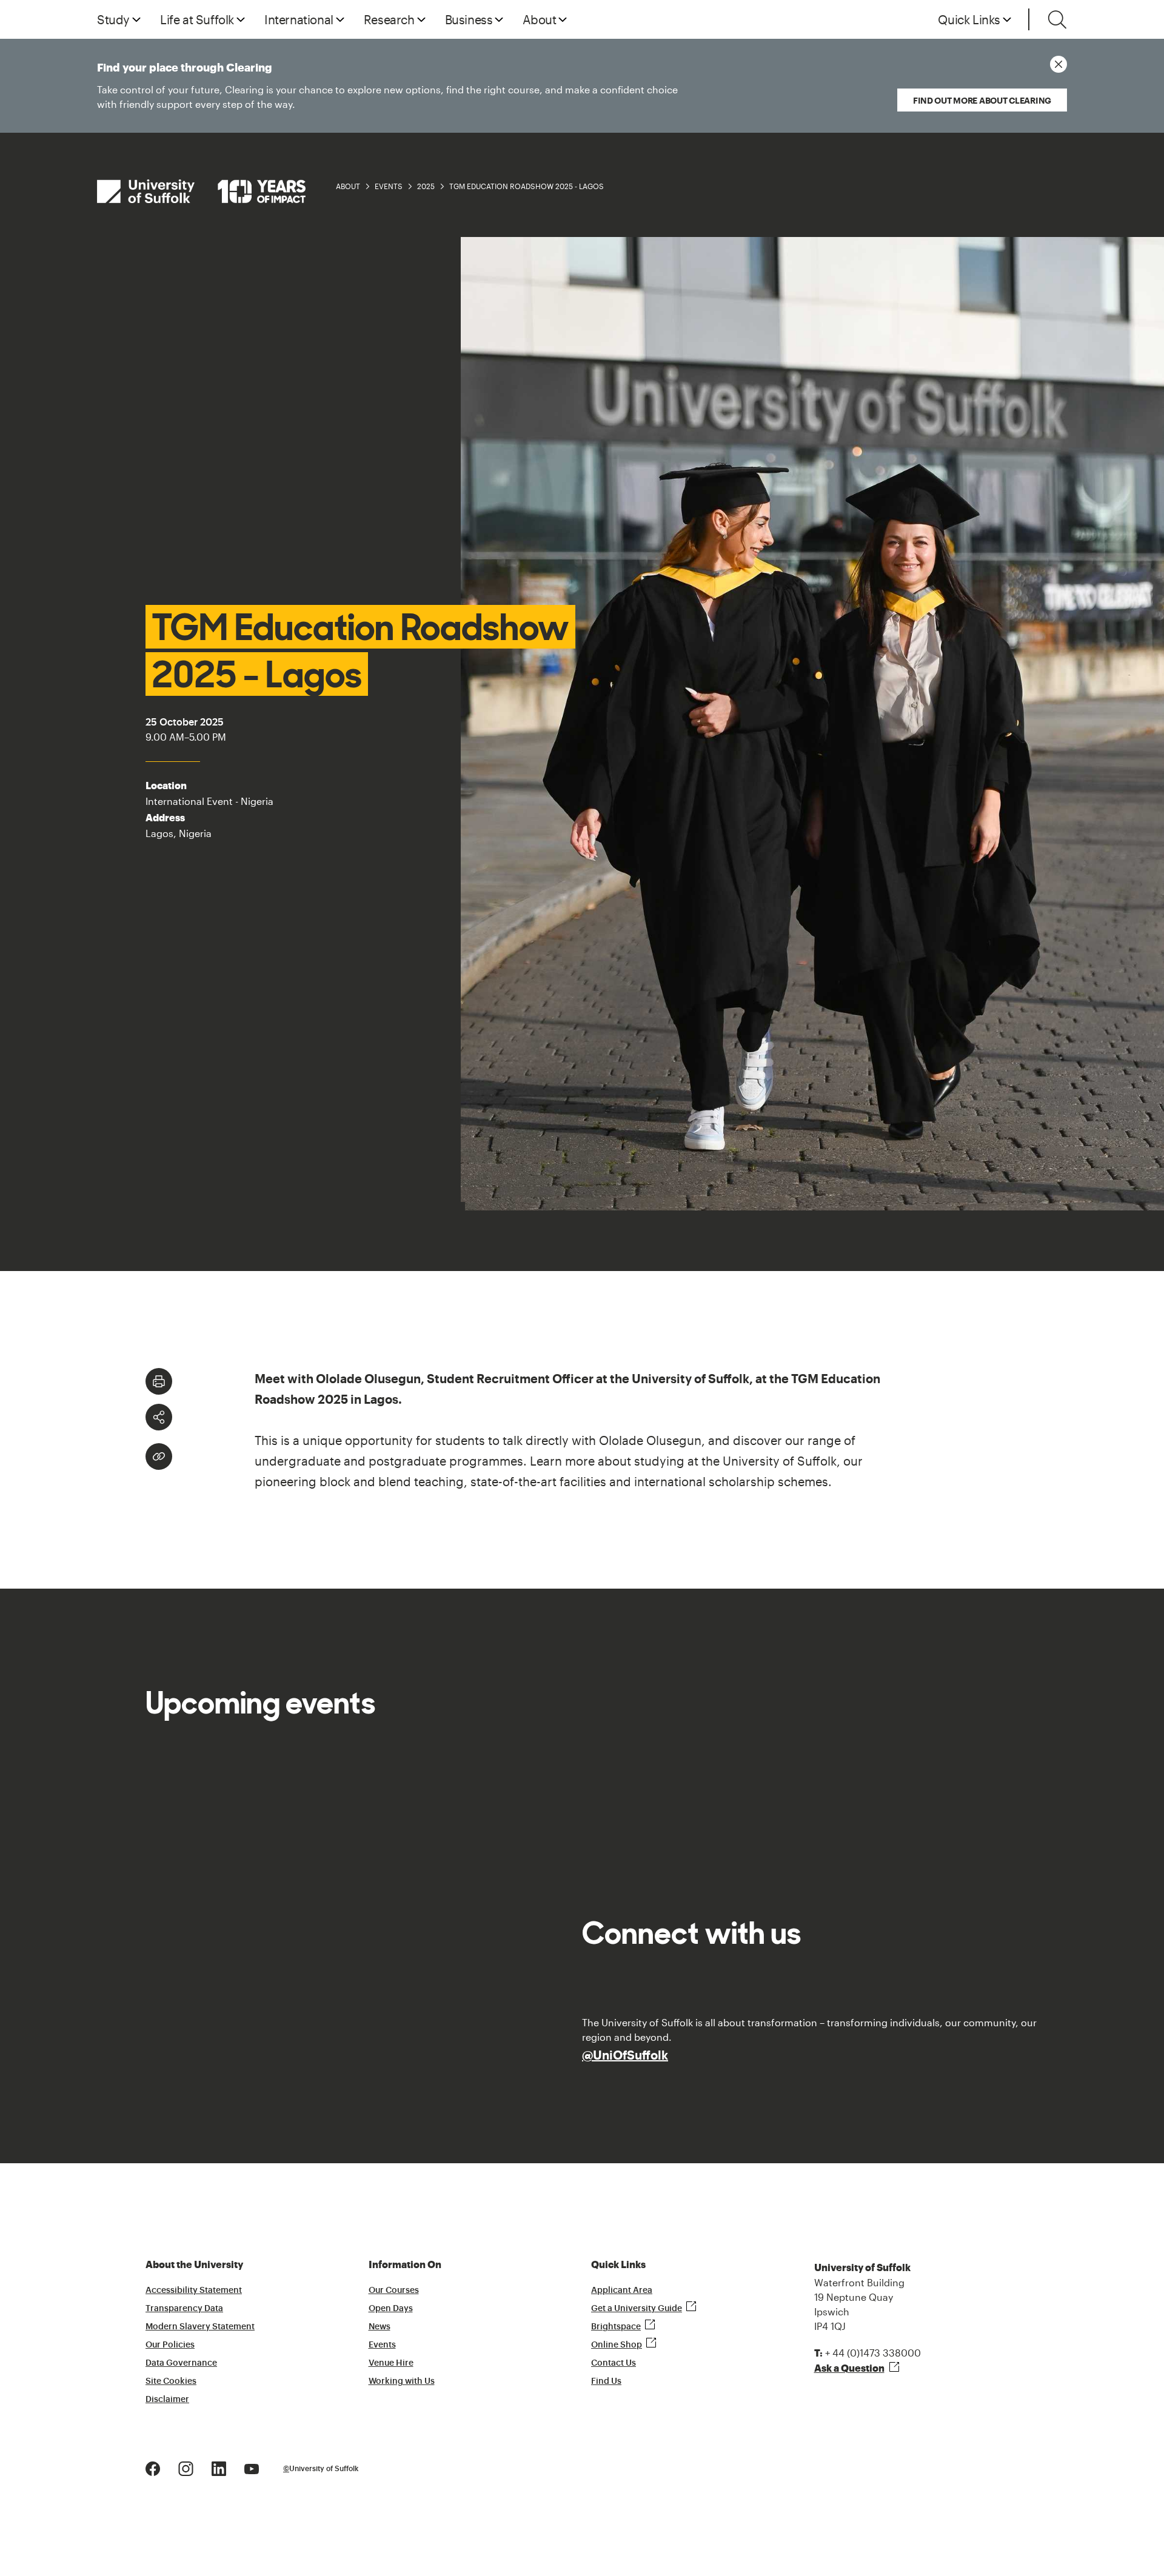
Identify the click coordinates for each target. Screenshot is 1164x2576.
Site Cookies (171, 2381)
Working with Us (402, 2381)
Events (389, 186)
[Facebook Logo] (153, 2467)
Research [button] (389, 19)
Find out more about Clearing (982, 100)
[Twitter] (240, 1419)
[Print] (159, 1381)
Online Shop (617, 2345)
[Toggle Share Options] (159, 1417)
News (380, 2327)
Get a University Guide (637, 2309)
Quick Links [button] (969, 19)
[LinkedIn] (257, 1419)
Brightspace (616, 2327)
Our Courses (394, 2291)
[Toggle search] (1057, 19)
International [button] (299, 19)
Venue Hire (391, 2363)
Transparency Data (184, 2309)
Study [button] (113, 19)
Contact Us (614, 2363)
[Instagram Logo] (186, 2467)
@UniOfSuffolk (625, 2055)
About (348, 186)
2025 (426, 186)
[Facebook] (223, 1419)
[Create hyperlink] (159, 1457)
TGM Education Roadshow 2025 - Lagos (527, 186)
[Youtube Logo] (252, 2467)
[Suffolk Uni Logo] (201, 191)
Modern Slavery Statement (200, 2327)
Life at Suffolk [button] (197, 19)
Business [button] (469, 19)
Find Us (606, 2381)
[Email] (274, 1419)
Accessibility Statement (194, 2291)
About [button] (539, 19)
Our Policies (170, 2345)
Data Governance (181, 2363)
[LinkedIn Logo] (219, 2467)
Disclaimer (167, 2400)
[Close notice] (1059, 64)
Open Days (391, 2309)
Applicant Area (622, 2291)
